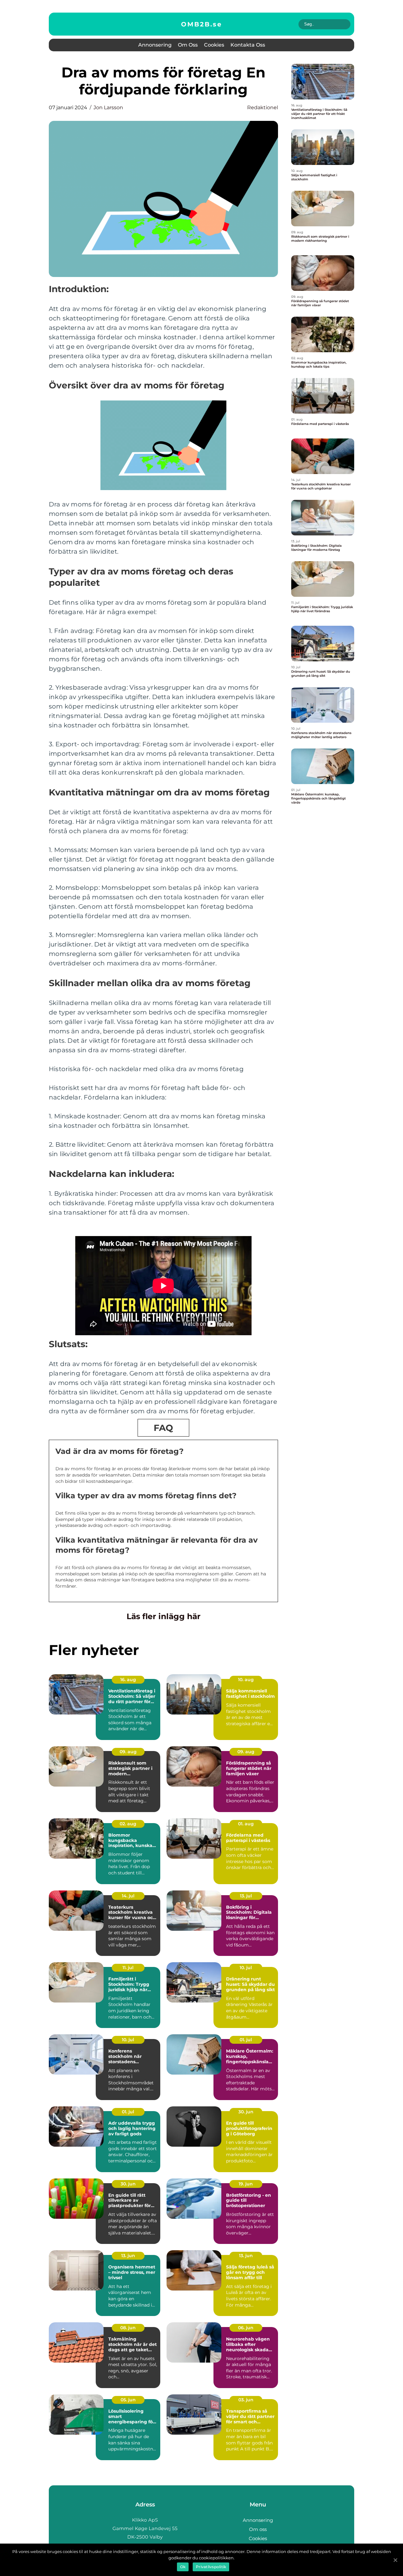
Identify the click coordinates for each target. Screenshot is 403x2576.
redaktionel (263, 107)
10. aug (246, 1680)
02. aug (128, 1824)
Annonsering (155, 45)
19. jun (246, 2184)
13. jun (128, 2256)
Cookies (214, 45)
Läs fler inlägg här (164, 1616)
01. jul (246, 2040)
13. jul (246, 1896)
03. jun (246, 2400)
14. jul (128, 1896)
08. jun (128, 2328)
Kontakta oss (248, 45)
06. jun (246, 2328)
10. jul (246, 1968)
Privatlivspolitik (211, 2567)
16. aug (128, 1680)
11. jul (128, 1968)
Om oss (188, 45)
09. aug (128, 1752)
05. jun (128, 2400)
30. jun (246, 2112)
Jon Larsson (108, 107)
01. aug (246, 1824)
